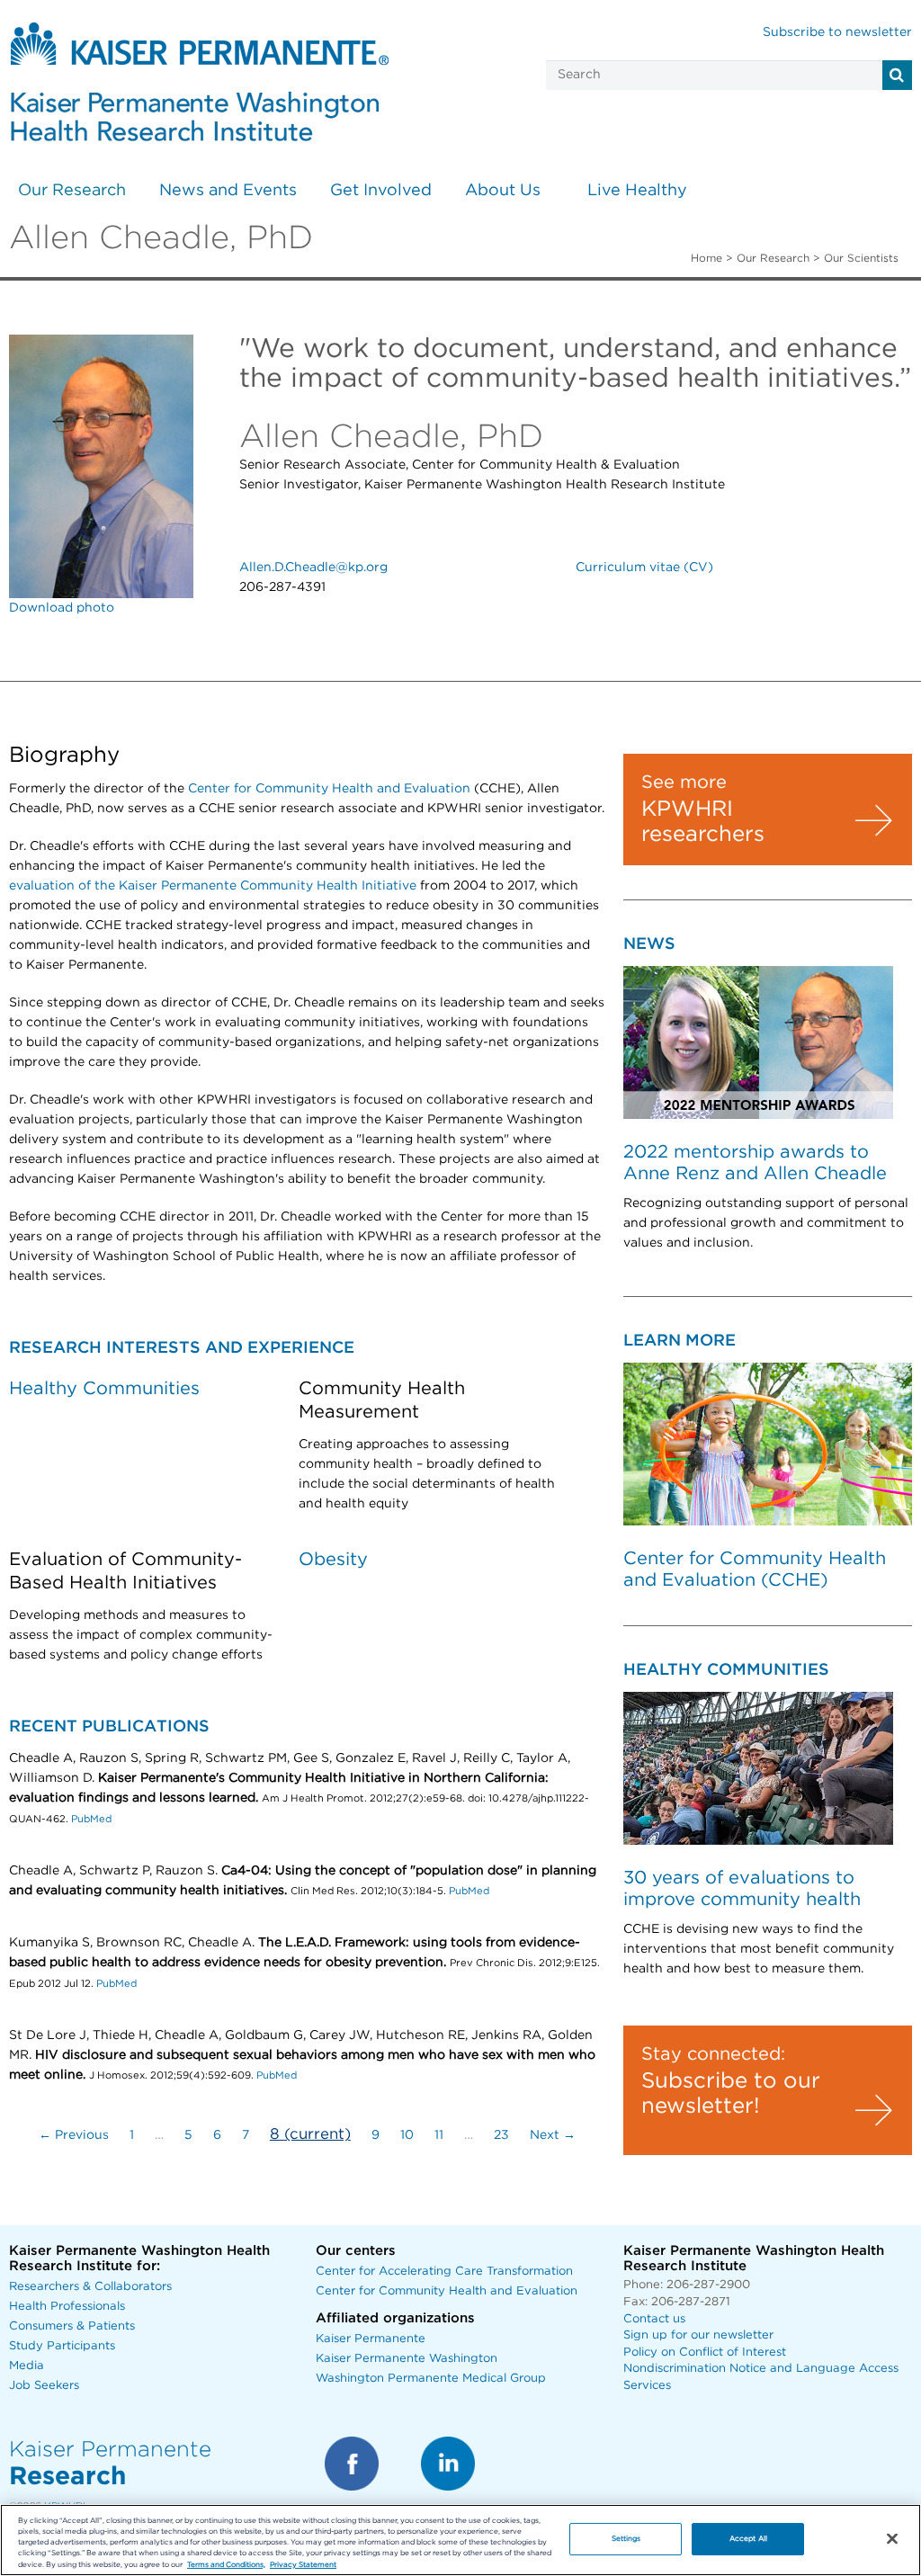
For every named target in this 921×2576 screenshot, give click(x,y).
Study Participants (62, 2346)
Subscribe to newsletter (837, 32)
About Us (503, 191)
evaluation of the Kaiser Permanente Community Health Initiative (213, 886)
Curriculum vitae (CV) (644, 568)
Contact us (654, 2319)
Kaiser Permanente (371, 2339)
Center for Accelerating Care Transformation (444, 2272)
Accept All (748, 2539)
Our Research (72, 191)
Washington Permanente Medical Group (431, 2379)
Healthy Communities (104, 1389)
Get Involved (381, 191)
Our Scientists (861, 258)
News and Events (228, 191)
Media (27, 2366)
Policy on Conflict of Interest (705, 2352)
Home (706, 258)
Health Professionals (67, 2307)
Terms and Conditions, (226, 2565)
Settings (626, 2539)
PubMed (91, 1819)
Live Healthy (637, 191)
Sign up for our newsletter (698, 2335)
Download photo (62, 608)
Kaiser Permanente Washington (407, 2359)
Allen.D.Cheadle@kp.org (313, 568)
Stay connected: (713, 2054)
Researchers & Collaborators (90, 2287)
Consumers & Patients (72, 2326)
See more (684, 783)
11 (439, 2135)
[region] (460, 2540)
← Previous (74, 2135)
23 (501, 2135)
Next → (553, 2135)
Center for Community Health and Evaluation (329, 789)
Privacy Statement (303, 2565)
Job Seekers (44, 2386)
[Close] (892, 2539)
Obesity (333, 1560)
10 (407, 2135)
